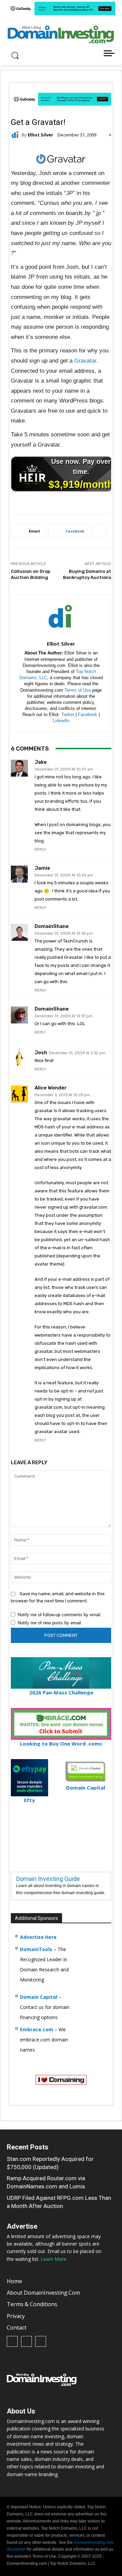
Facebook (88, 715)
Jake (41, 762)
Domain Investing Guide (48, 1879)
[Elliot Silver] (16, 135)
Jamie (42, 868)
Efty (29, 1800)
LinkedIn (61, 721)
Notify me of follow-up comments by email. (60, 1615)
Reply (40, 850)
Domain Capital (39, 1997)
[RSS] (26, 2341)
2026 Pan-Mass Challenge (61, 1692)
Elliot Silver (40, 135)
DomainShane (52, 926)
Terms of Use (78, 690)
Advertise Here (38, 1937)
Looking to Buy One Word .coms (61, 1744)
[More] (99, 531)
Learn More (54, 2259)
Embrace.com (37, 2029)
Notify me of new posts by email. (50, 1623)
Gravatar (85, 361)
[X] (41, 2341)
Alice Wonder (51, 1088)
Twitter (68, 715)
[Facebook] (12, 2341)
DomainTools (36, 1949)
